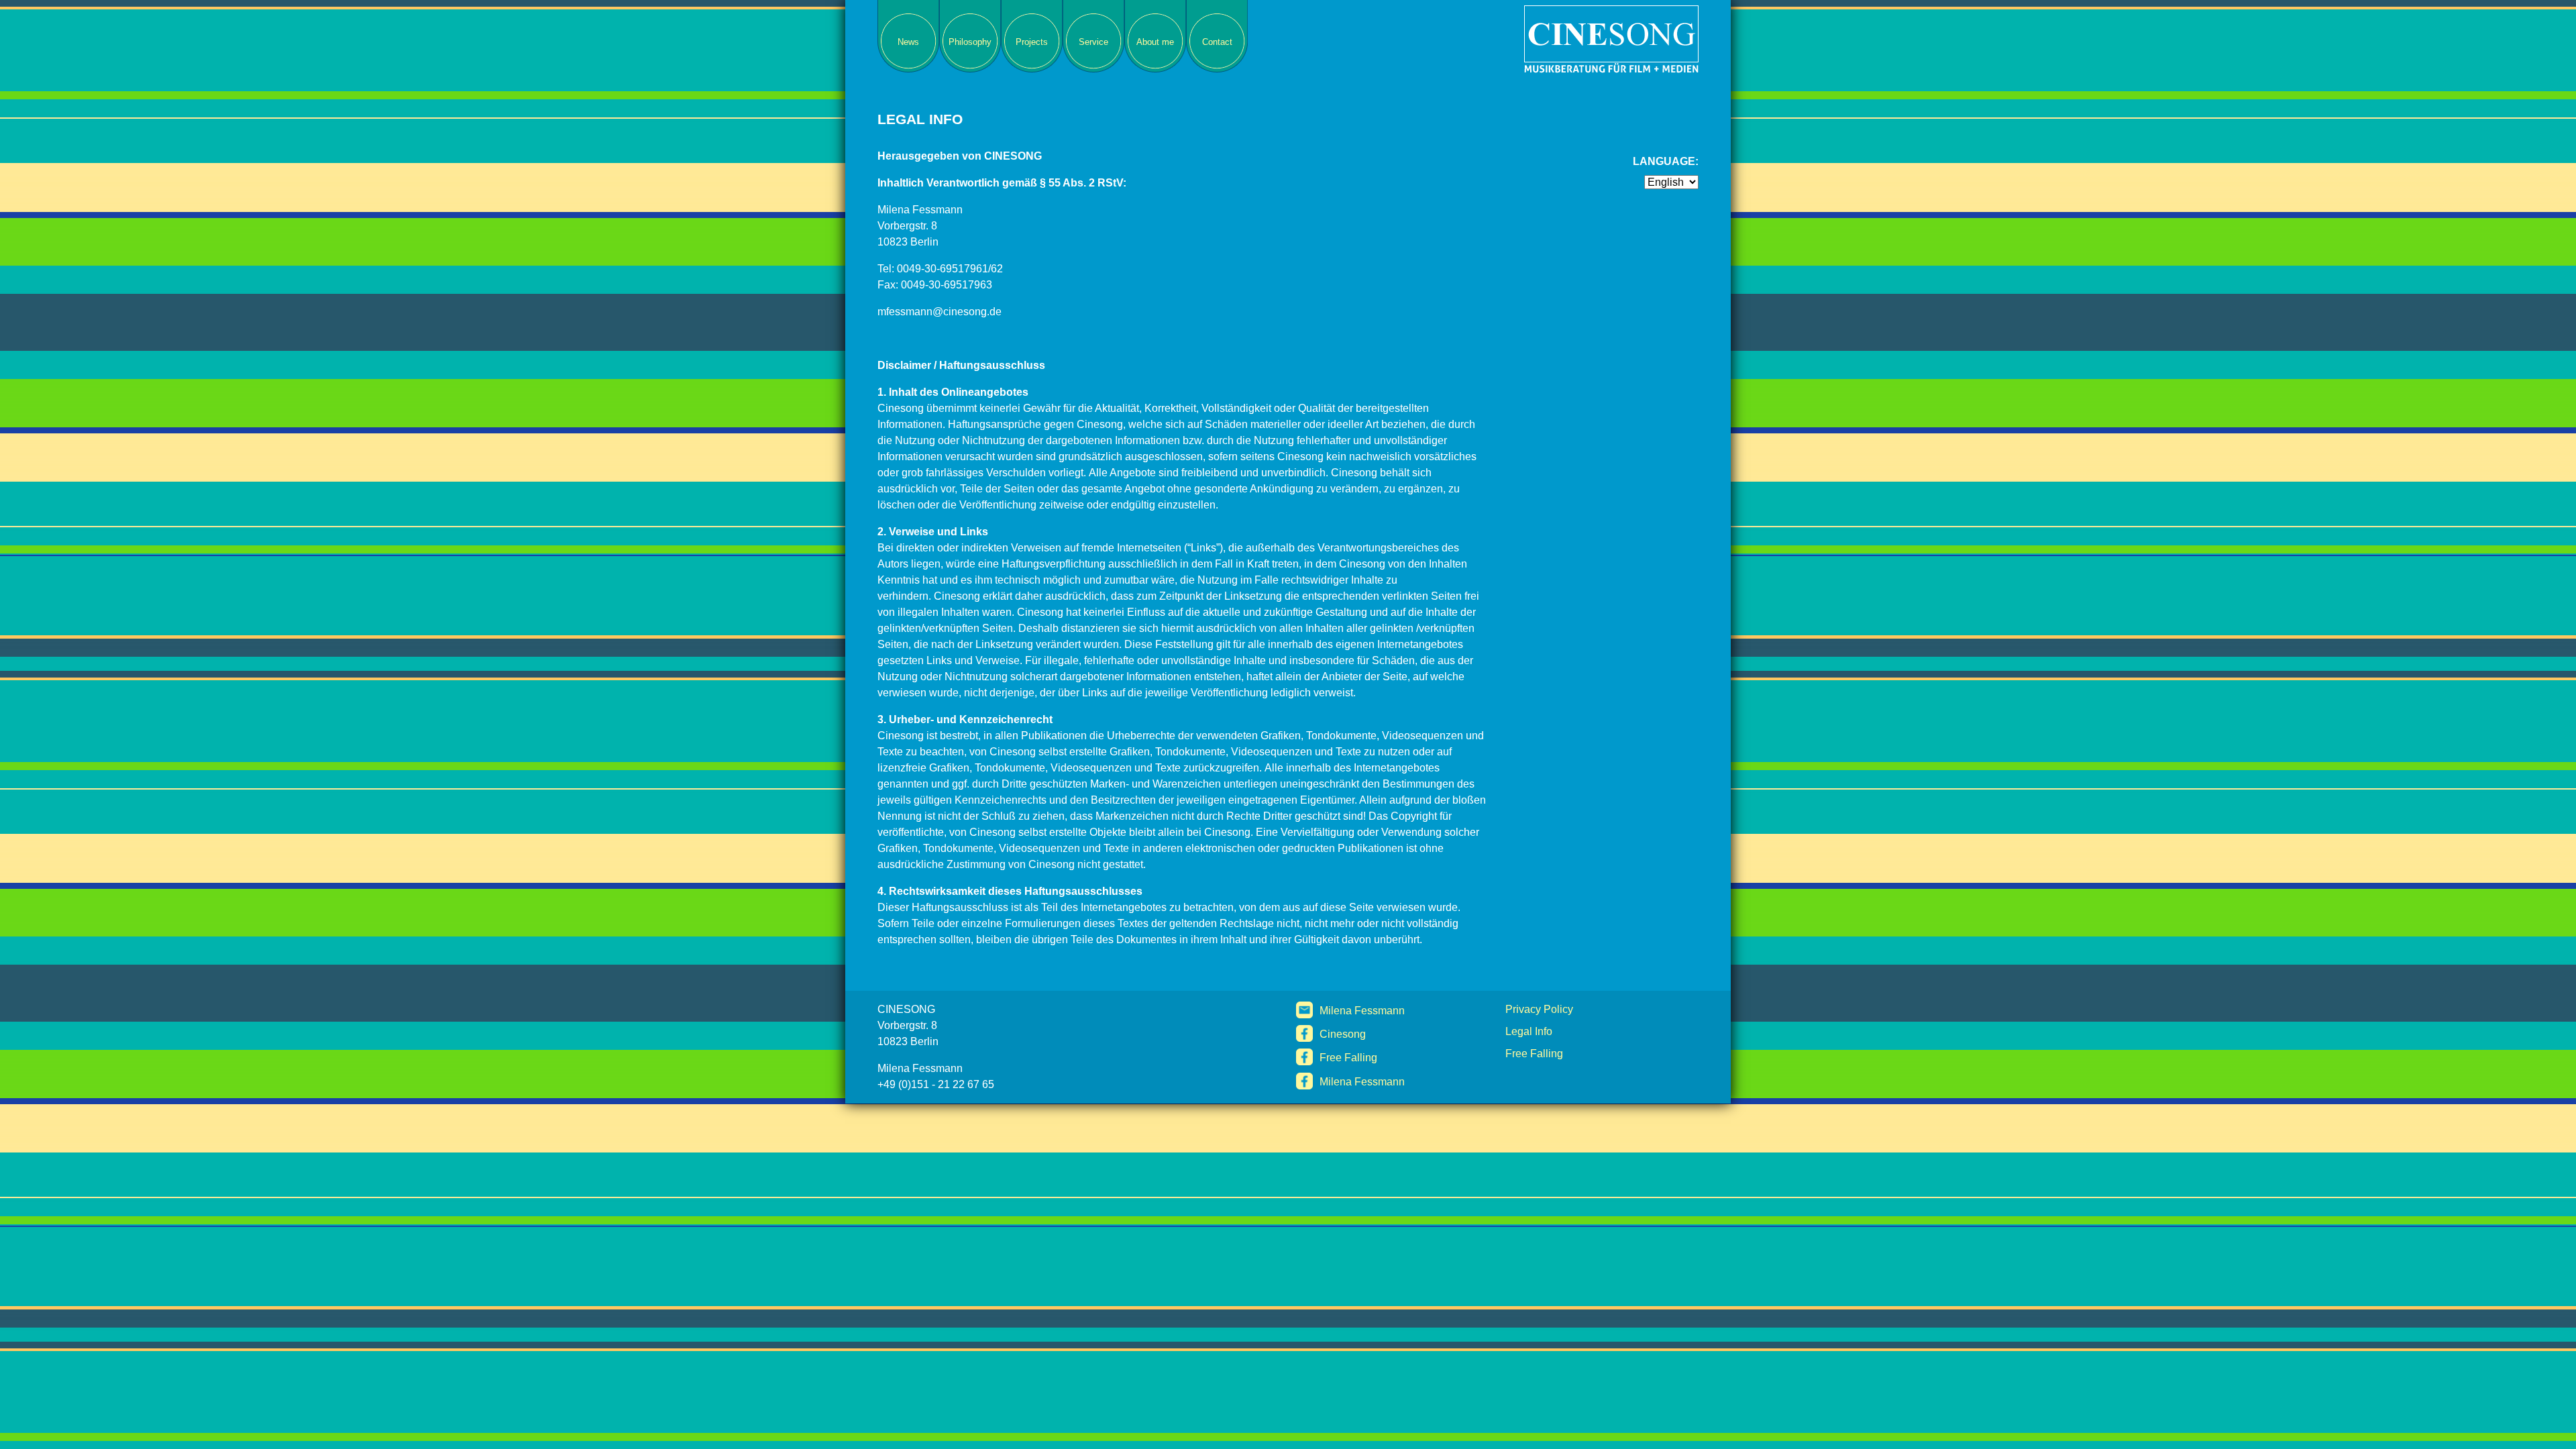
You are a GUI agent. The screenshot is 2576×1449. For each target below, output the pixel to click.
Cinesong (1343, 1034)
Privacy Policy (1539, 1009)
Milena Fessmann (1362, 1011)
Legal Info (1529, 1031)
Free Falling (1348, 1058)
